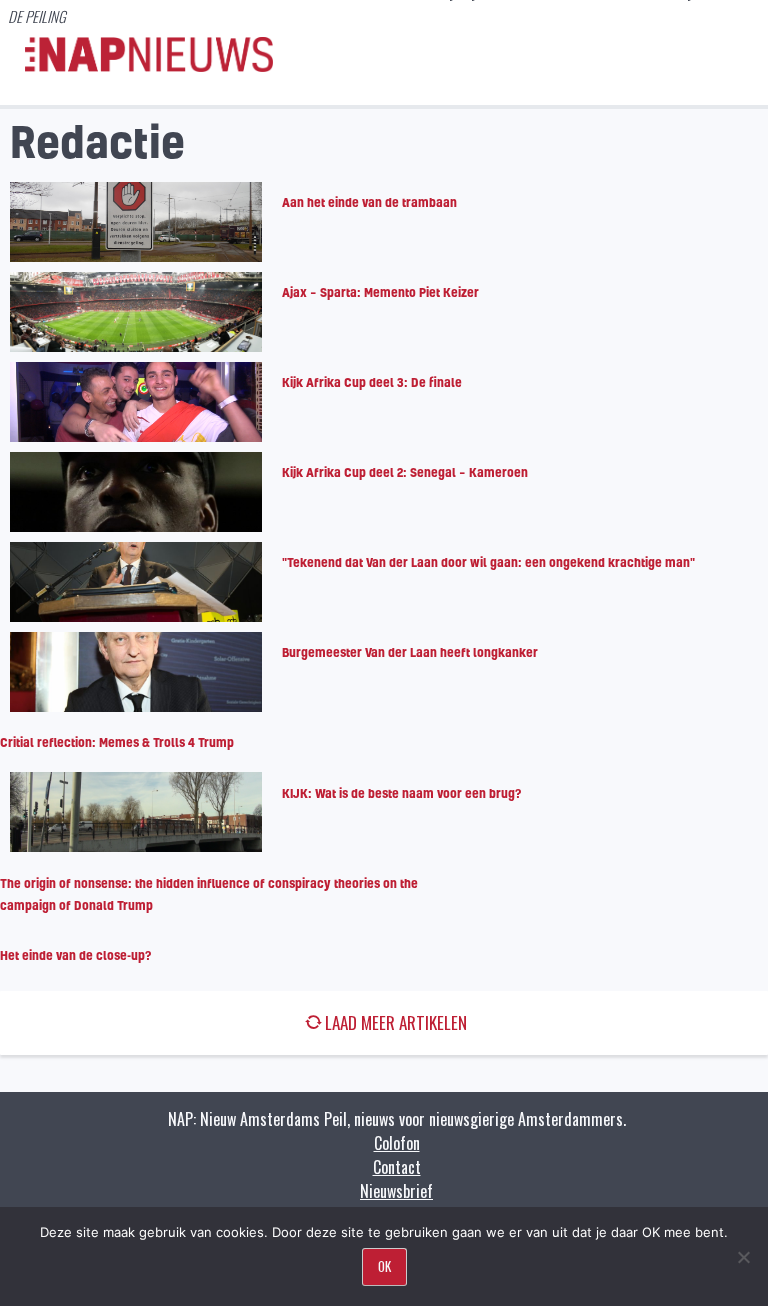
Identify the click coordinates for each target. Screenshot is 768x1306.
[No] (743, 1257)
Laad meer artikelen (396, 1022)
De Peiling (37, 16)
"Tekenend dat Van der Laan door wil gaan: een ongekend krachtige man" (488, 562)
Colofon (397, 1143)
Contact (397, 1167)
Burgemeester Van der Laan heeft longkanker (410, 652)
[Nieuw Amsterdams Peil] (149, 67)
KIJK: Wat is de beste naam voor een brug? (401, 793)
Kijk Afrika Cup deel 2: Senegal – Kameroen (405, 472)
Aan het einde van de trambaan (369, 202)
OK (384, 1266)
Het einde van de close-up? (75, 955)
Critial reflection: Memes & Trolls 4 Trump (117, 742)
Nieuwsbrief (396, 1191)
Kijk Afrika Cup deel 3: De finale (372, 382)
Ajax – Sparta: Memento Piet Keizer (380, 292)
